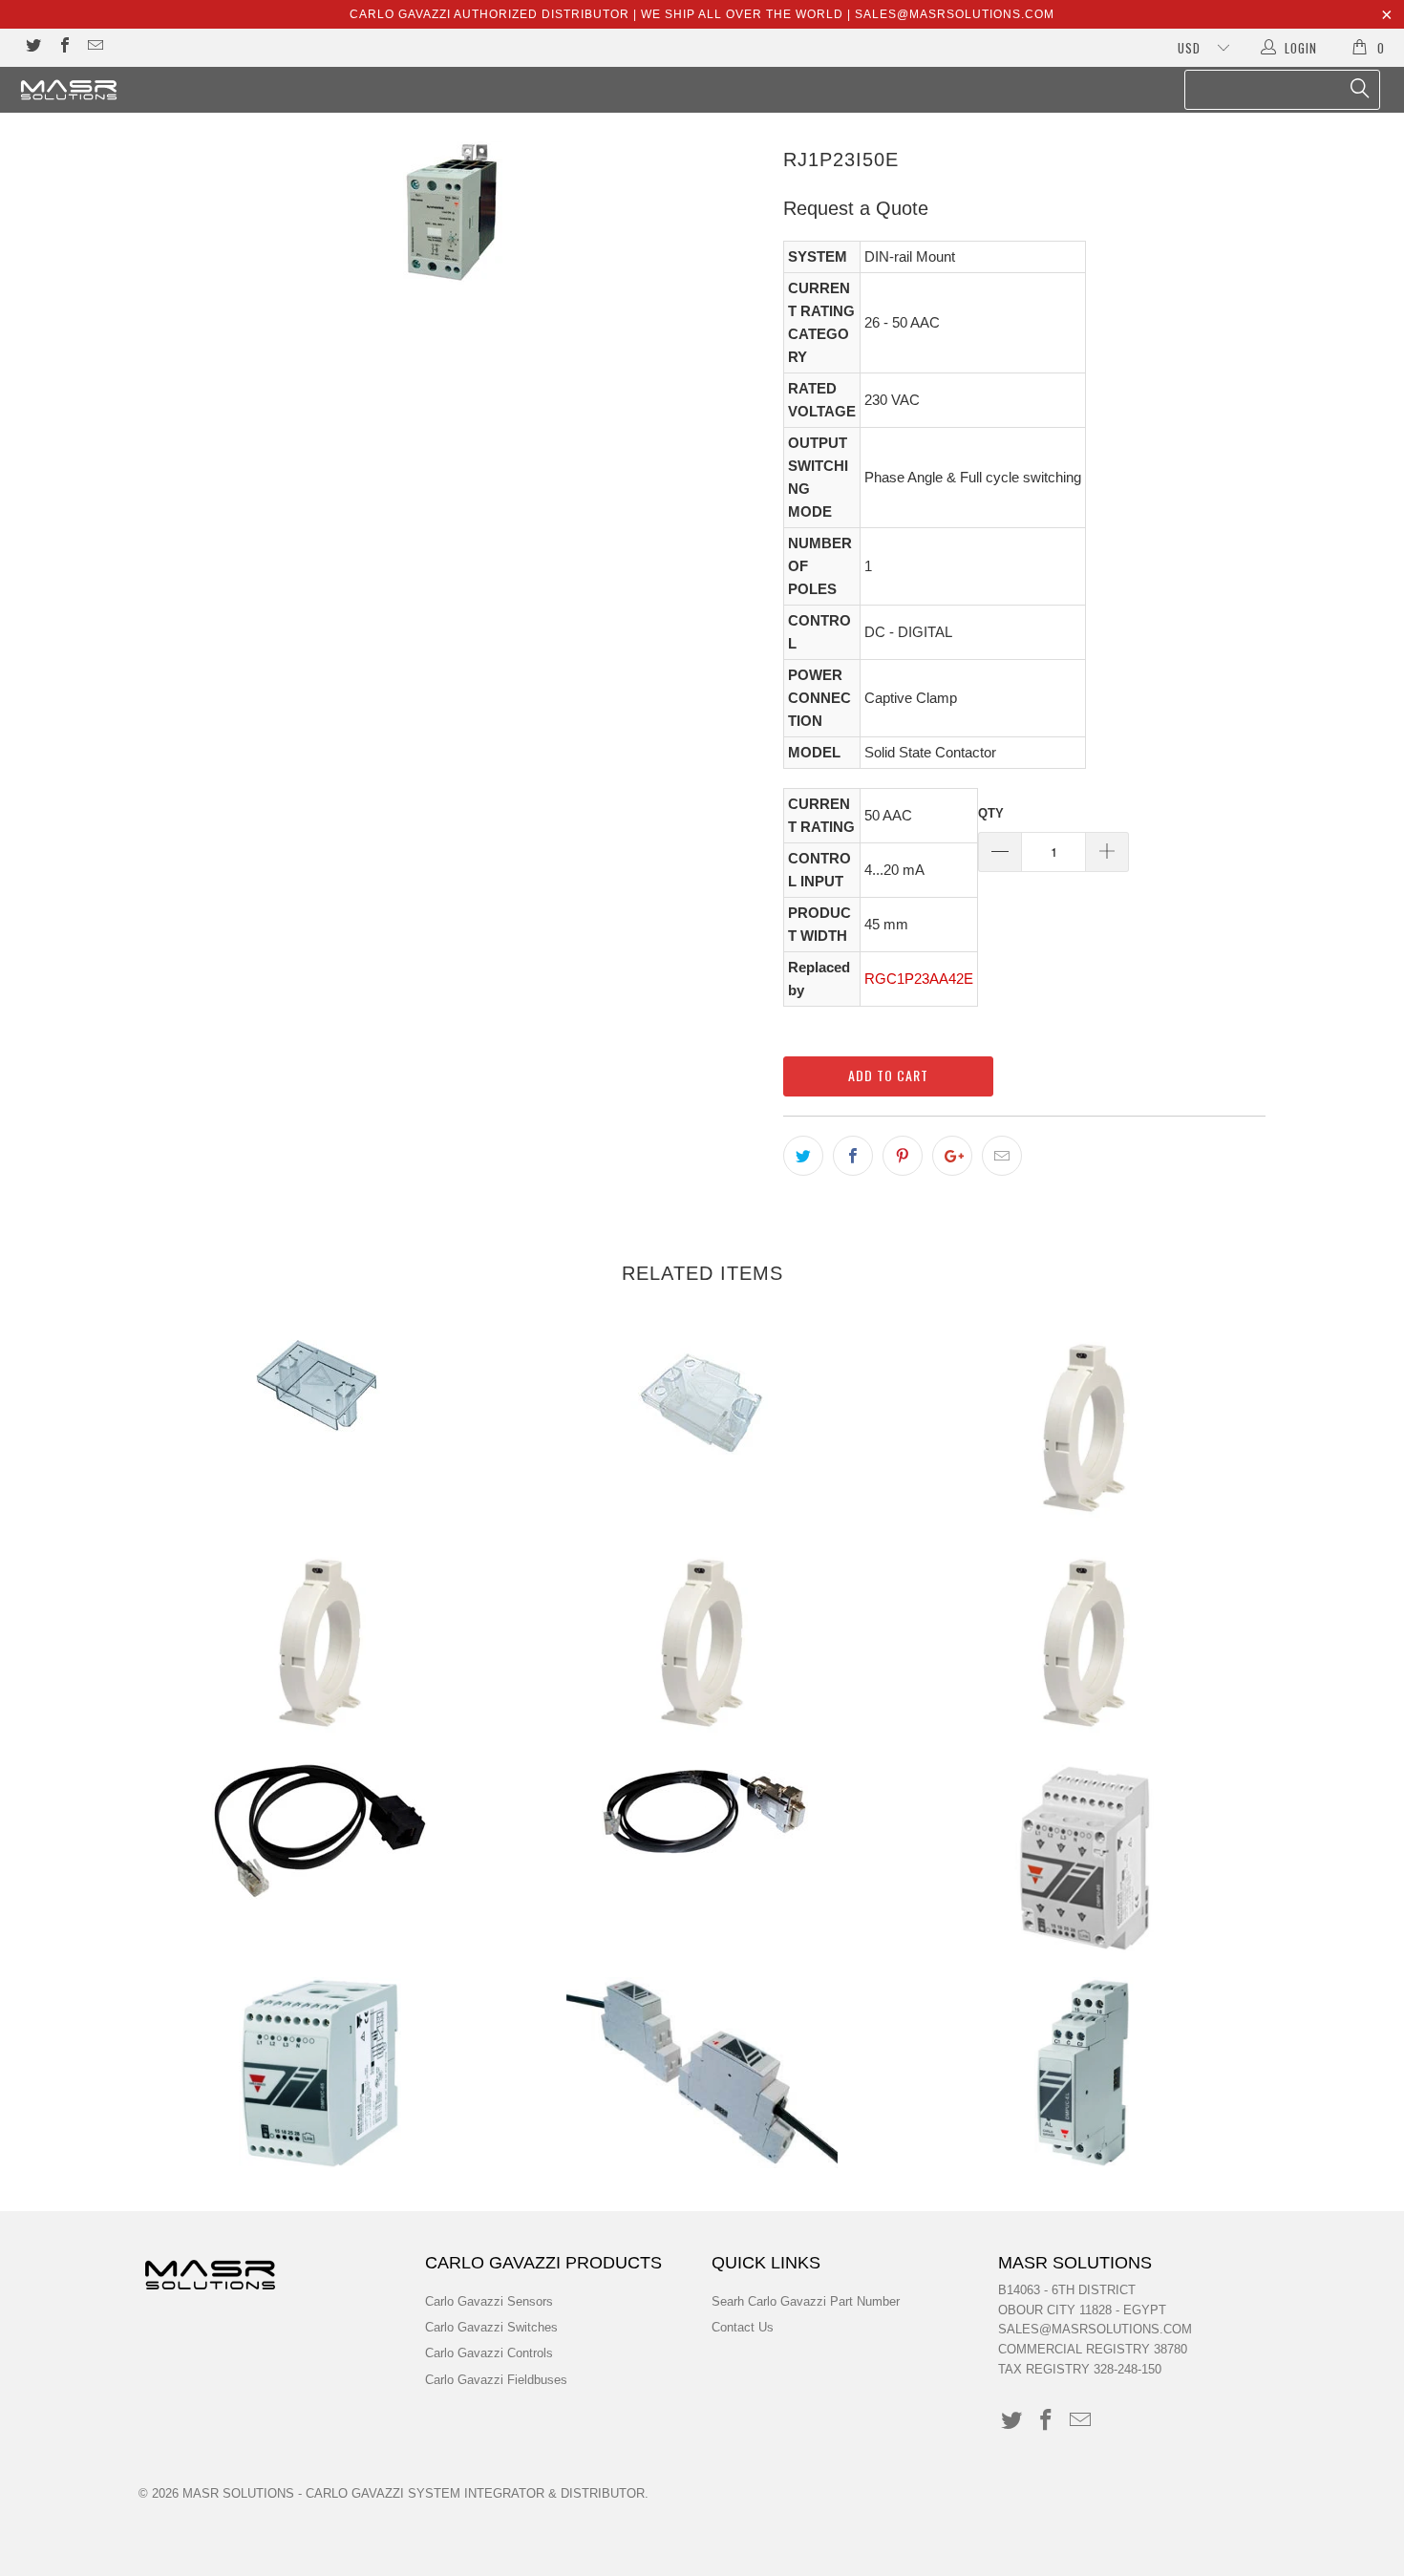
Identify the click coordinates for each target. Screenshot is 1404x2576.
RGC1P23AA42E (919, 979)
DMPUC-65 (320, 2073)
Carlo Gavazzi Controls (489, 2353)
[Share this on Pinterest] (903, 1156)
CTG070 (320, 1643)
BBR (320, 1384)
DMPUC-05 (1084, 1858)
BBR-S (702, 1404)
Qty (991, 813)
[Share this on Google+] (952, 1156)
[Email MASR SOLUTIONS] (95, 47)
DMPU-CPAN (320, 1831)
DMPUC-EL (1084, 2073)
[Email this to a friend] (1002, 1156)
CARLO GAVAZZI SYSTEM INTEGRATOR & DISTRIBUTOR (475, 2493)
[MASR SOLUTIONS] (122, 90)
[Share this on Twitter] (803, 1156)
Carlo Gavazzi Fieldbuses (496, 2380)
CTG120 (702, 1643)
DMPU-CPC (702, 1813)
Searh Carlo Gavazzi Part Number (806, 2301)
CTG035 (1084, 1428)
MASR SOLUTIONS (238, 2493)
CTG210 (1084, 1643)
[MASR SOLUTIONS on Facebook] (63, 47)
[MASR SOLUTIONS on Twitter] (32, 47)
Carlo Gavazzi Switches (491, 2327)
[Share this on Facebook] (853, 1156)
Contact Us (743, 2327)
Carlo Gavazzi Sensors (489, 2301)
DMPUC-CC (702, 2073)
